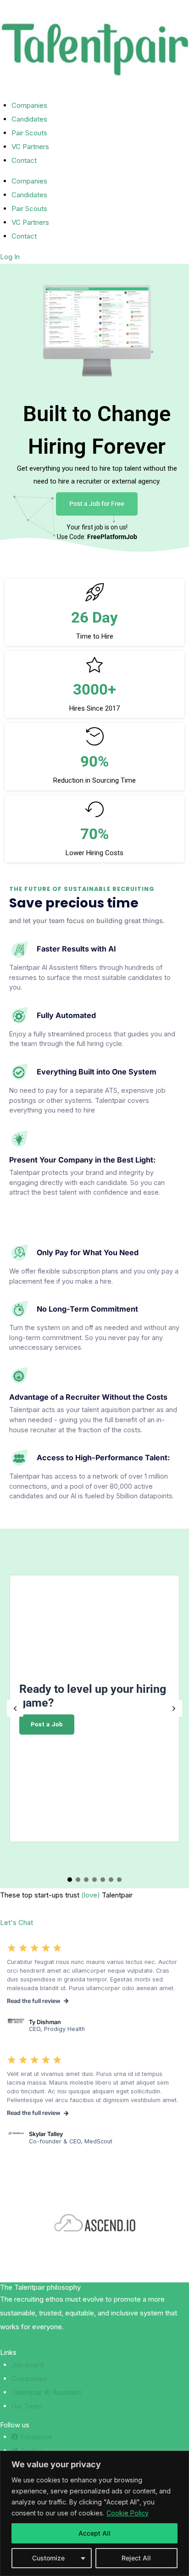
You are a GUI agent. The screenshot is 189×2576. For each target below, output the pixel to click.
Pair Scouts (29, 133)
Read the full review (34, 2113)
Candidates (29, 119)
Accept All (94, 2533)
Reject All (136, 2558)
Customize (48, 2558)
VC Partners (30, 147)
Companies (29, 105)
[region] (94, 2513)
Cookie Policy (128, 2513)
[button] (15, 1708)
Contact (24, 160)
